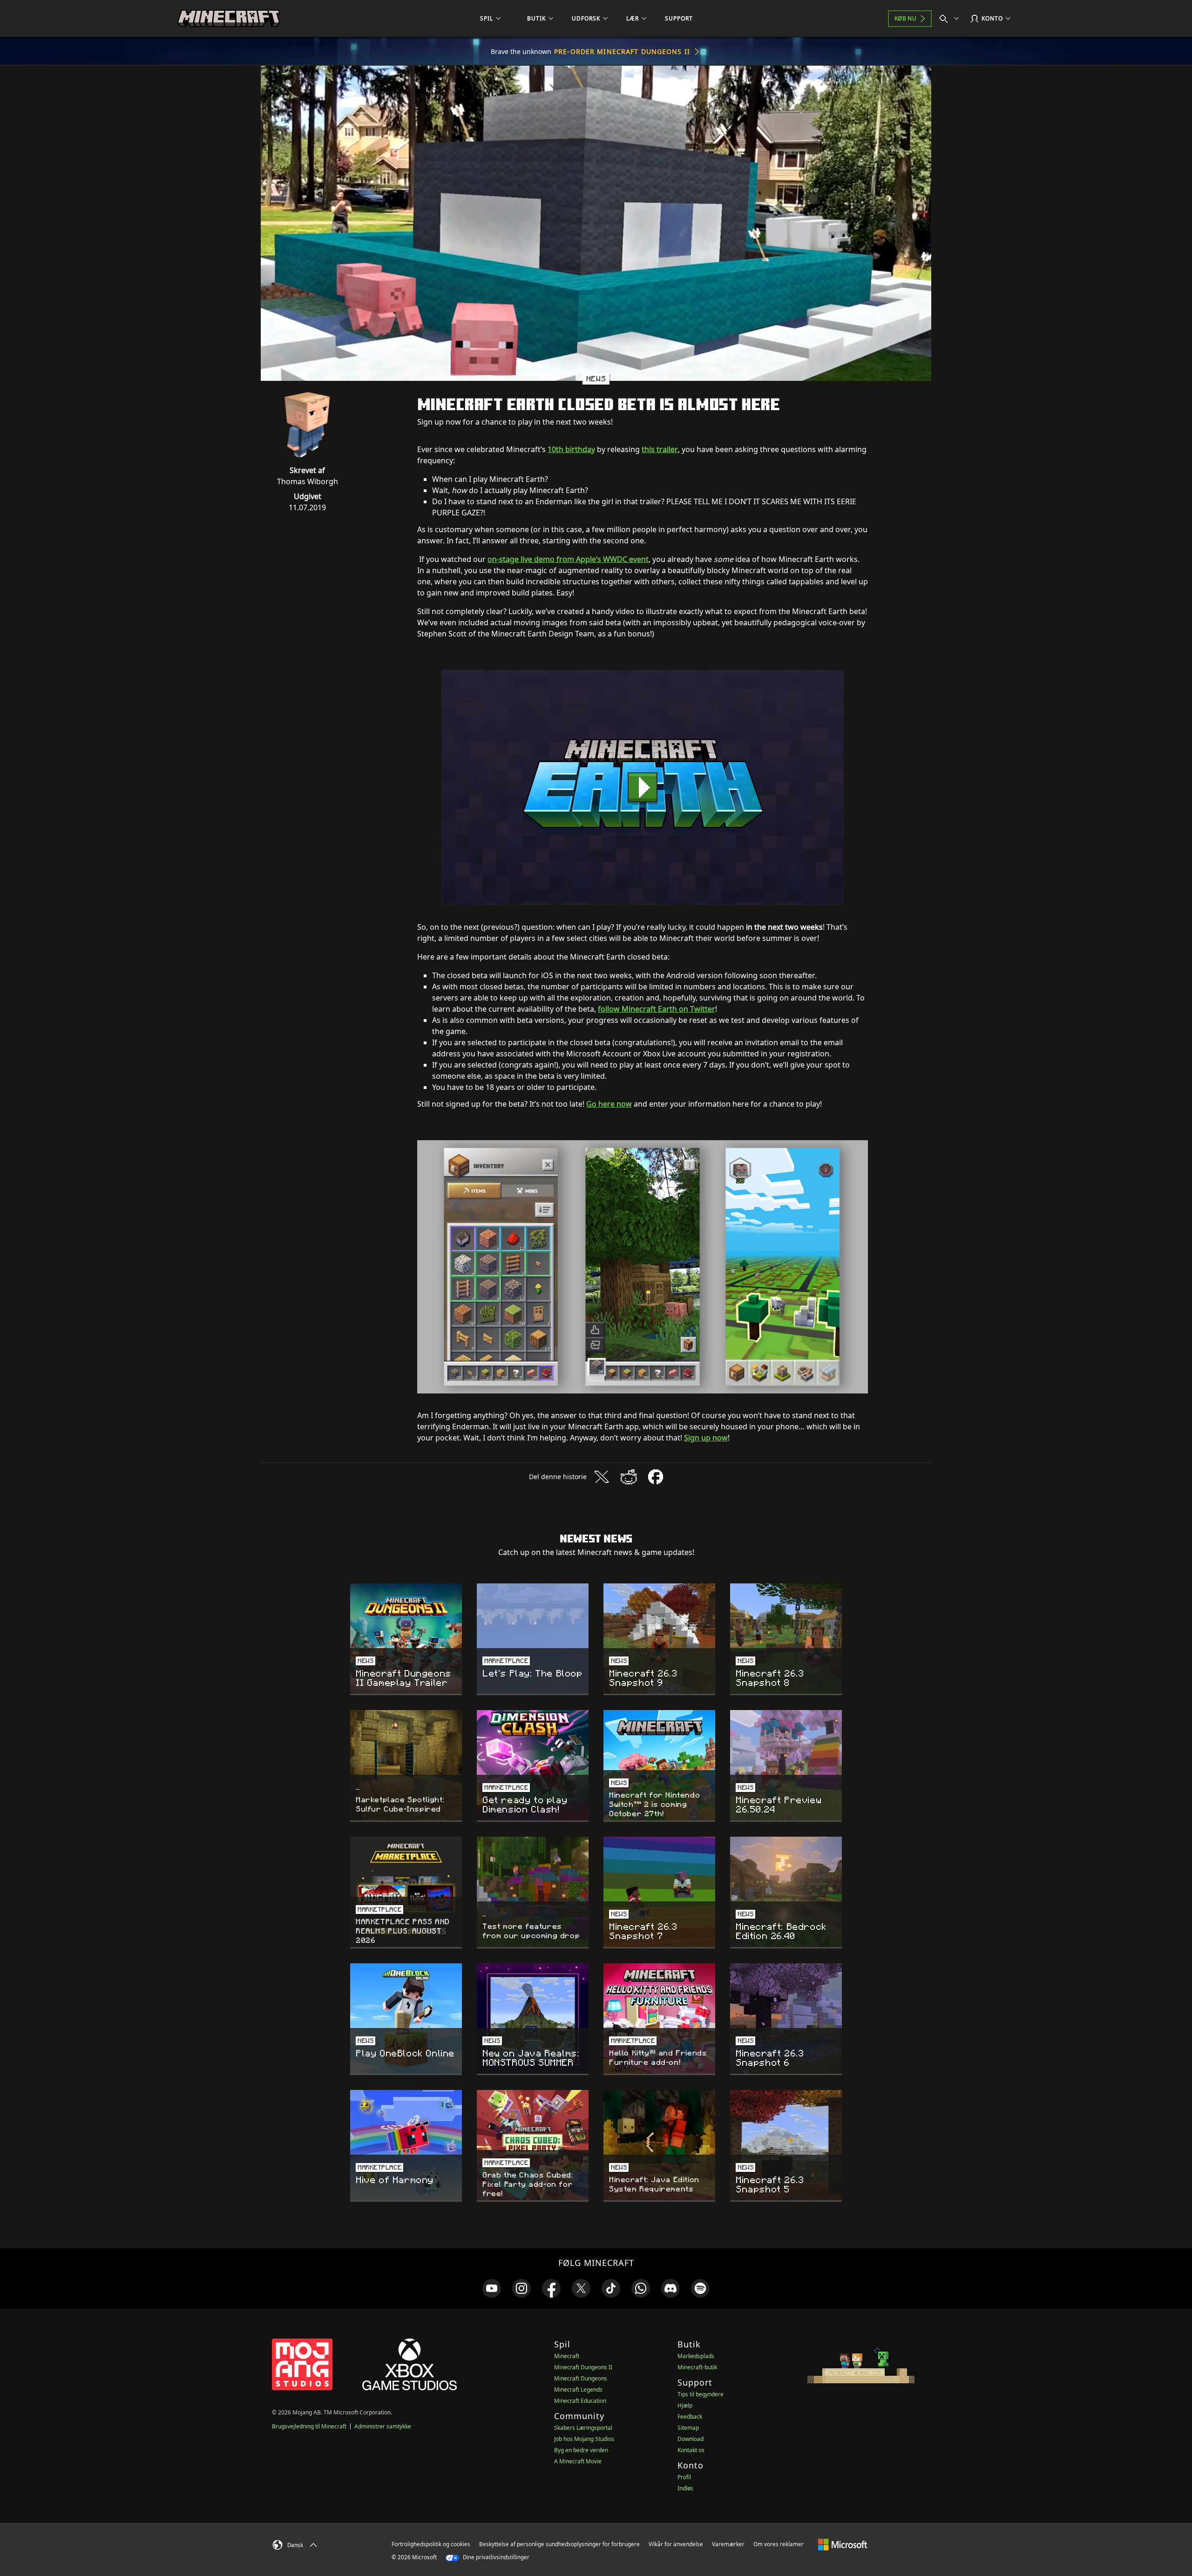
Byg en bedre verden (581, 2450)
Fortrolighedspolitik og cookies (431, 2544)
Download (691, 2439)
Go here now (609, 1104)
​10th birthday (571, 449)
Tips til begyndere (701, 2394)
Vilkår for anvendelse (676, 2544)
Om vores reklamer (779, 2544)
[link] (492, 2288)
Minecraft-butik (697, 2367)
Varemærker (728, 2544)
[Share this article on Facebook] (656, 1477)
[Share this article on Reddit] (629, 1477)
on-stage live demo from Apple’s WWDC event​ (568, 559)
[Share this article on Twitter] (602, 1477)
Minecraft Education (580, 2401)
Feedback (690, 2417)
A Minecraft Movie (578, 2461)
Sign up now (706, 1438)
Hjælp (685, 2405)
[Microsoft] (843, 2544)
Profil (684, 2477)
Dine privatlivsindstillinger (495, 2557)
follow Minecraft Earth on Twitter (657, 1009)
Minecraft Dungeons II (583, 2367)
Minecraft (567, 2356)
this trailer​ (660, 449)
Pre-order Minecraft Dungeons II (622, 51)
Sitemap (688, 2428)
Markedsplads (696, 2356)
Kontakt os (691, 2450)
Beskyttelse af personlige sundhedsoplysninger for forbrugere (559, 2544)
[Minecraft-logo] (229, 19)
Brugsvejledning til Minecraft (309, 2426)
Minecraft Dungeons (581, 2378)
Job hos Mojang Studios (584, 2439)
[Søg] (951, 19)
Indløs (685, 2488)
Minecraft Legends (578, 2390)
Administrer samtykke (383, 2426)
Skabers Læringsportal (583, 2428)
